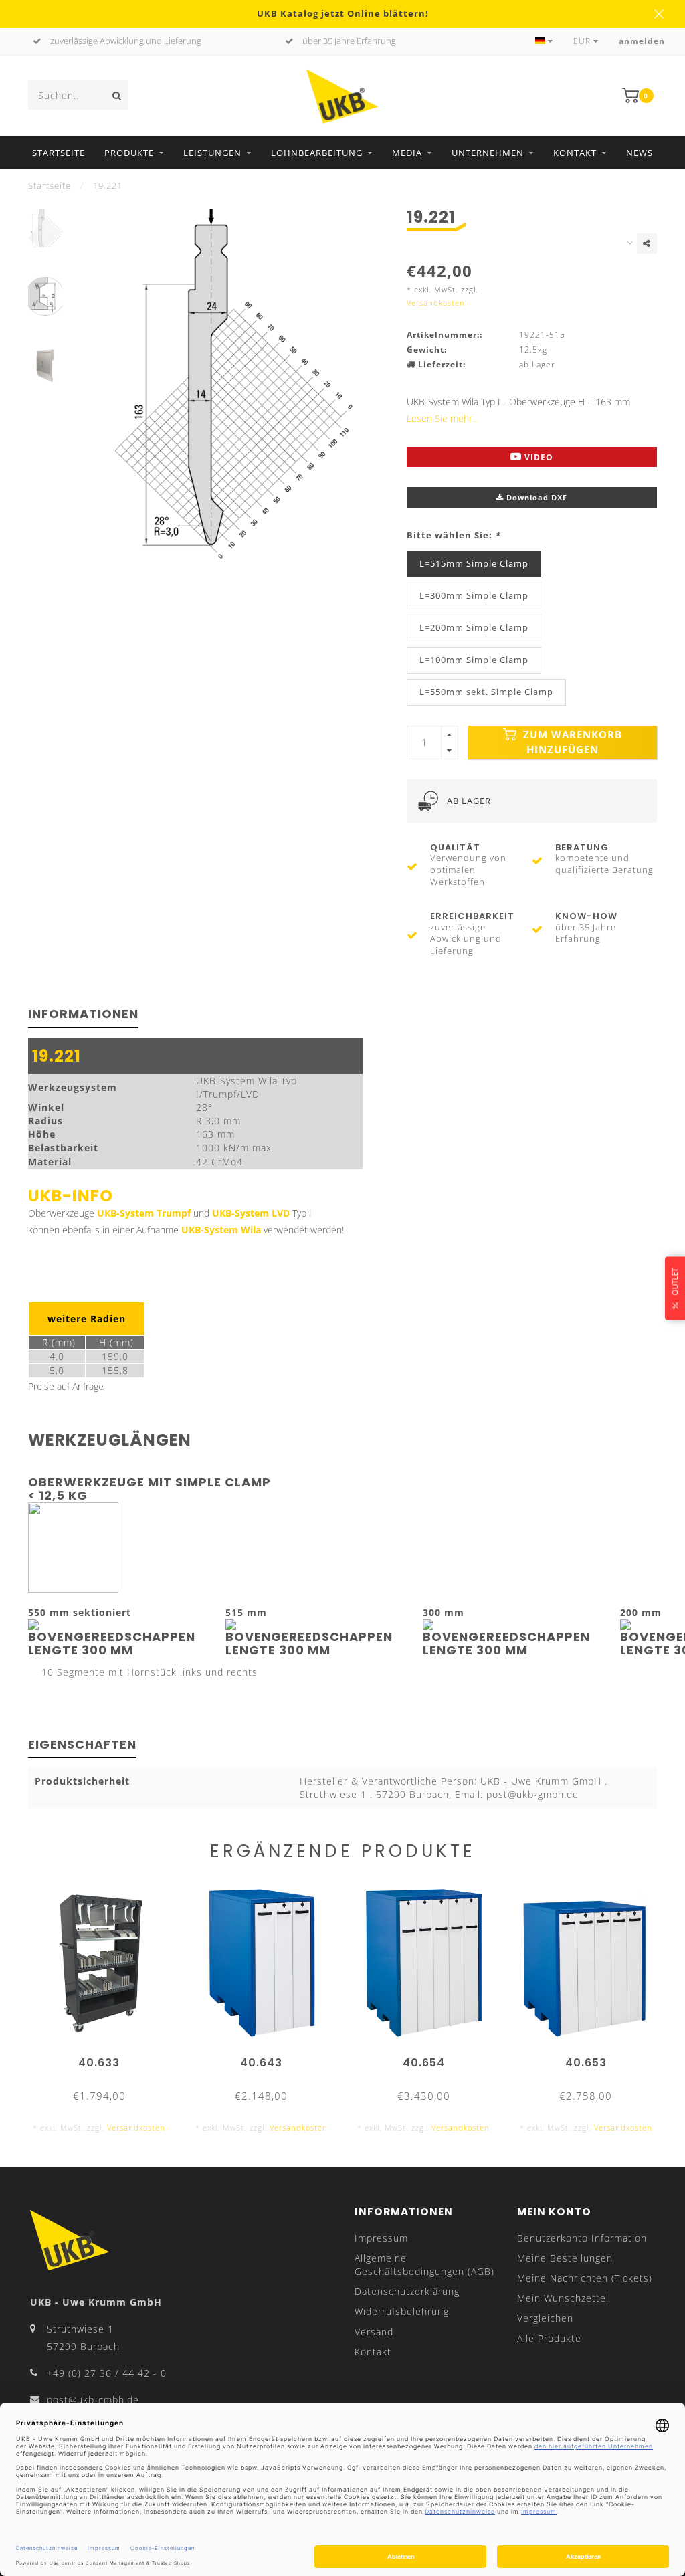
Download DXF (535, 497)
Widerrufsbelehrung (402, 2311)
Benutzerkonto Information (582, 2238)
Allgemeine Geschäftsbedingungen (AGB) (424, 2265)
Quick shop (105, 2058)
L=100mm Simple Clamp (474, 660)
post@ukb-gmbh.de (93, 2400)
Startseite (59, 153)
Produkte (129, 153)
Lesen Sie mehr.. (442, 418)
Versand (374, 2332)
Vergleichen (545, 2318)
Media (407, 153)
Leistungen (212, 153)
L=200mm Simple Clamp (474, 628)
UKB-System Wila (221, 1230)
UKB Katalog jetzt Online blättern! (343, 14)
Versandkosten (436, 303)
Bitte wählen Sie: (454, 535)
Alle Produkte (549, 2338)
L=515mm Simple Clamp (474, 564)
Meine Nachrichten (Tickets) (585, 2278)
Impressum (381, 2238)
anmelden (642, 41)
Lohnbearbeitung (317, 153)
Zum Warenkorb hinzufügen (571, 742)
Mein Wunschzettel (563, 2298)
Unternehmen (488, 153)
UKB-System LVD (251, 1213)
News (640, 153)
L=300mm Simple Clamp (474, 596)
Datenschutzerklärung (407, 2291)
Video (537, 457)
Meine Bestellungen (565, 2258)
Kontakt (575, 153)
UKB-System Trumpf (144, 1213)
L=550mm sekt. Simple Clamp (486, 692)
